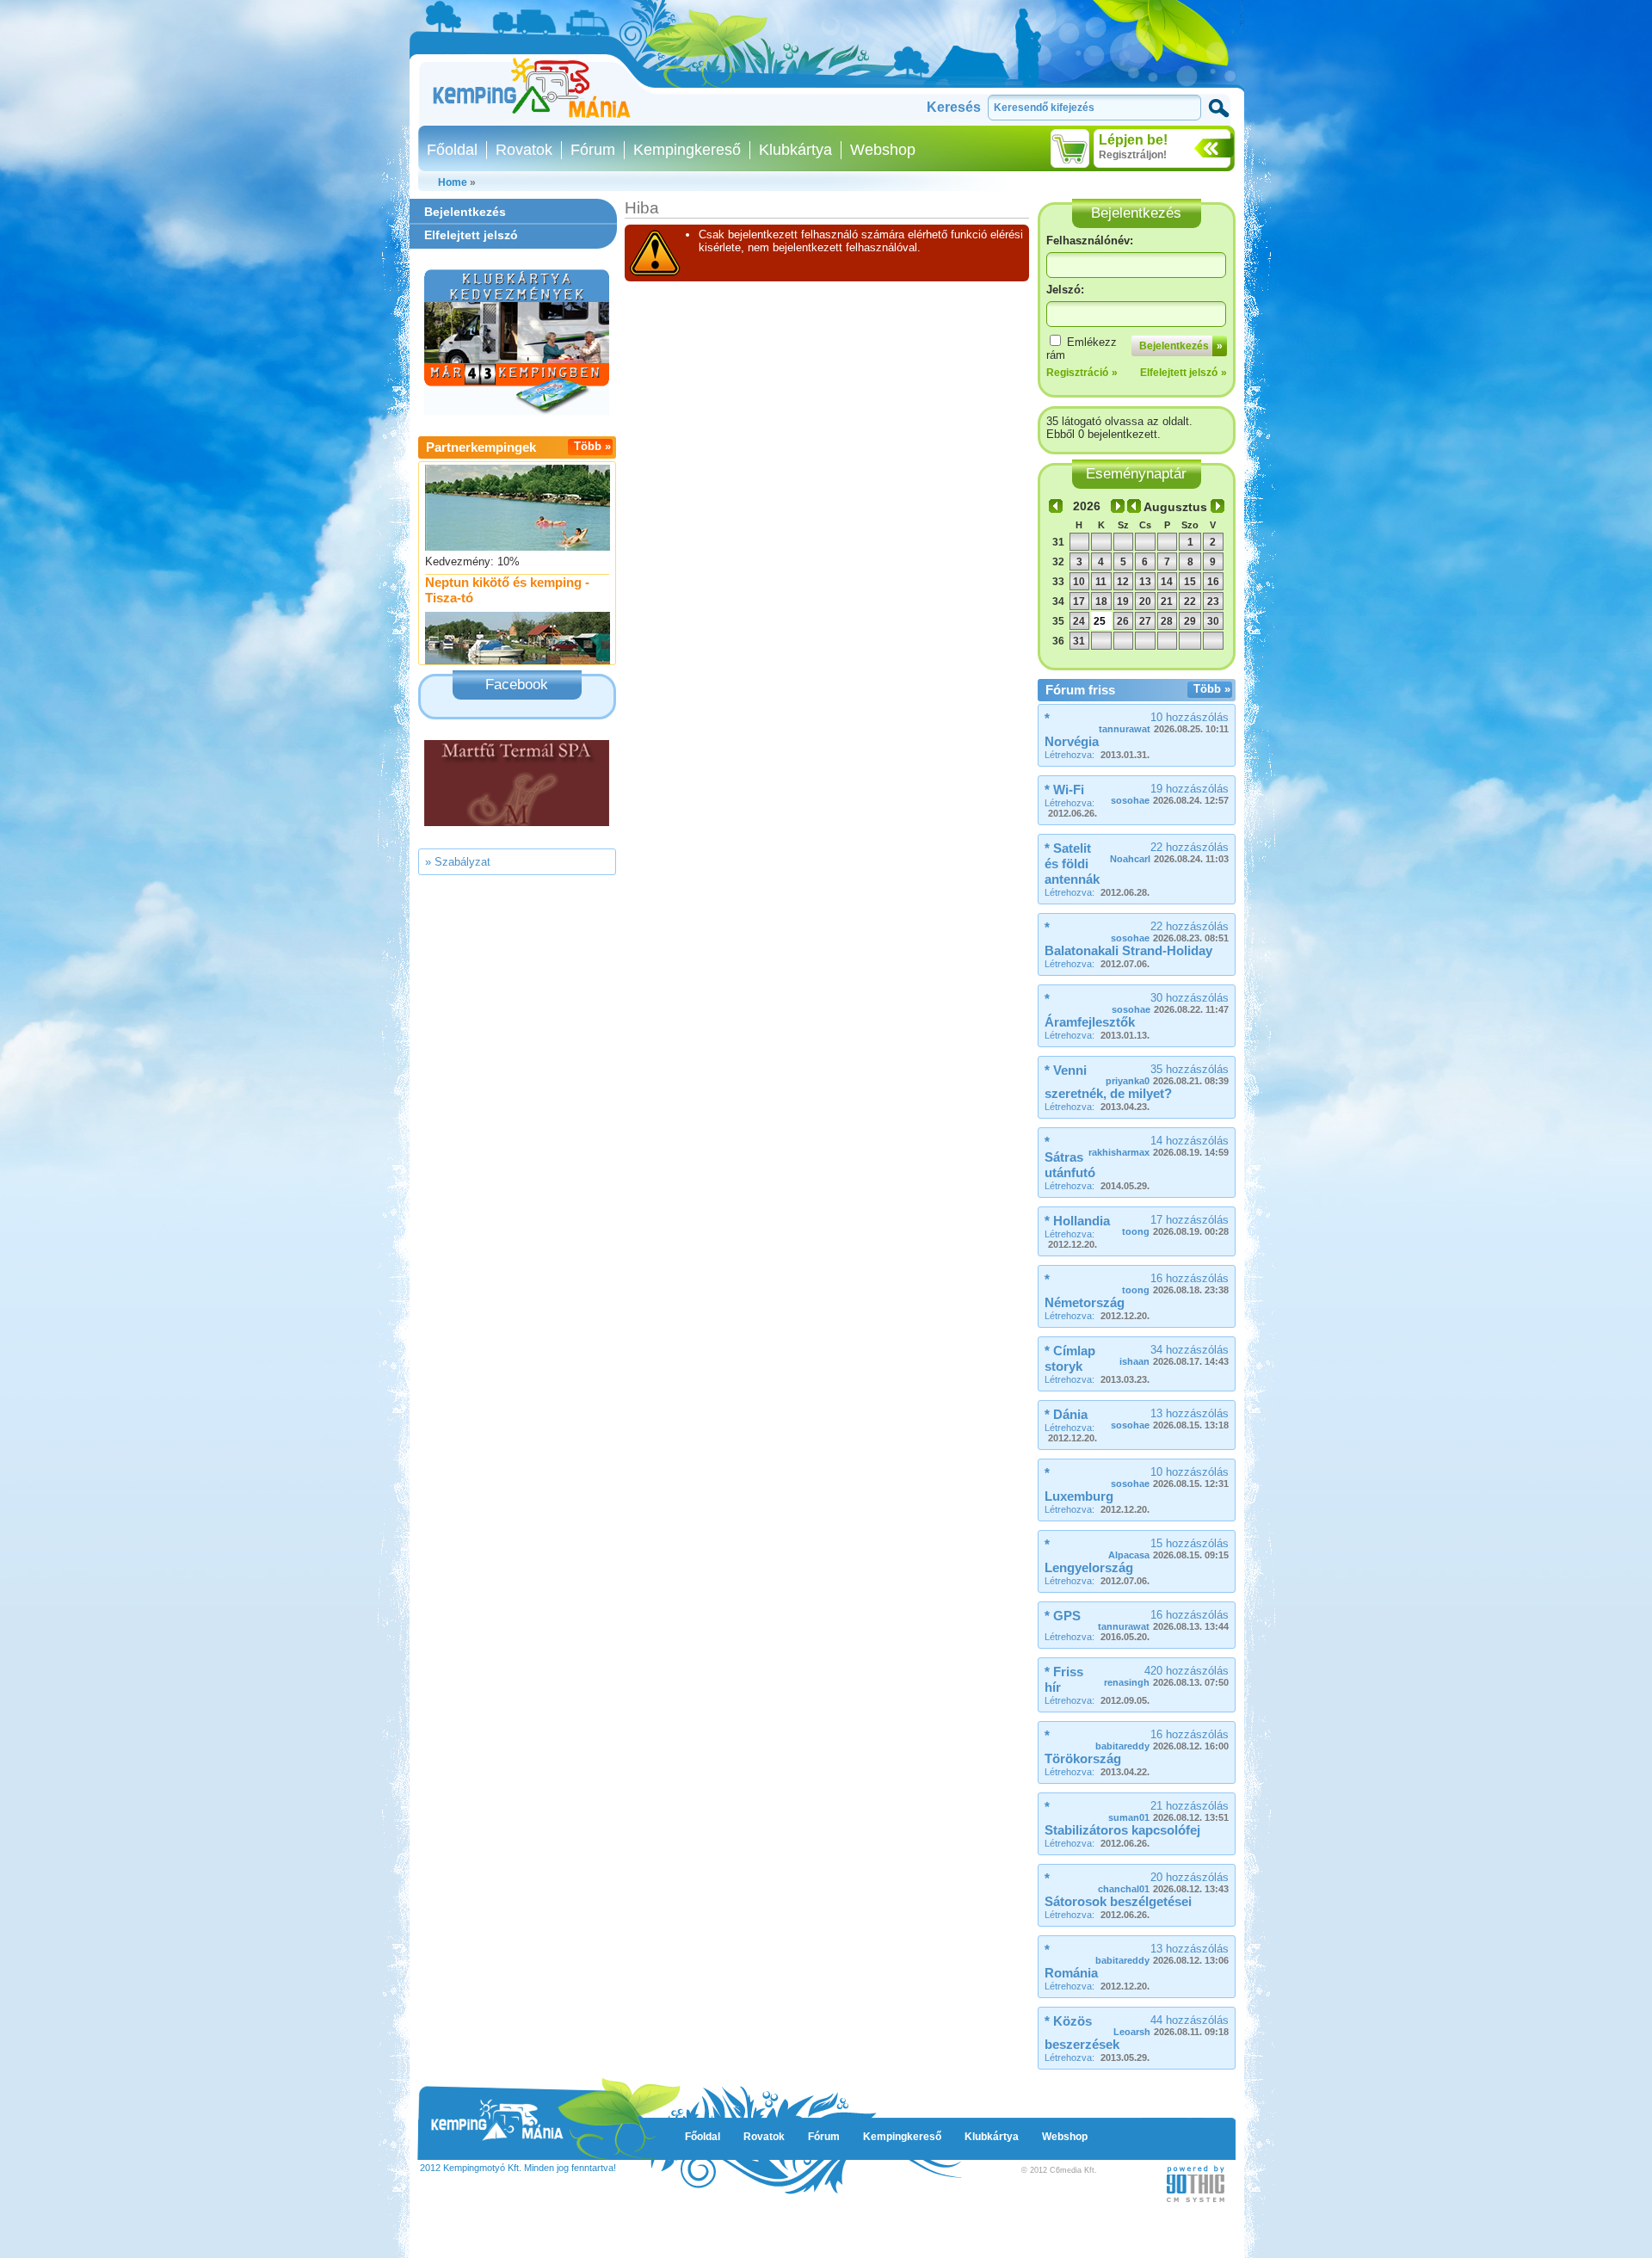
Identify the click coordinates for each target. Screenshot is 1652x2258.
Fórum (593, 150)
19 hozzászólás (1170, 794)
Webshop (883, 150)
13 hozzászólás (1170, 1419)
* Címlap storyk (1070, 1358)
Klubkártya (795, 150)
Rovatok (524, 150)
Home (453, 182)
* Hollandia (1077, 1221)
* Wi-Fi (1064, 790)
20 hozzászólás (1163, 1882)
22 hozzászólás (1169, 852)
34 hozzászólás (1174, 1355)
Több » (592, 446)
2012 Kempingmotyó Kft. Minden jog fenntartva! (518, 2168)
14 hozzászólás (1159, 1146)
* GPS (1063, 1616)
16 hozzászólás (1175, 1283)
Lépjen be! (1133, 140)
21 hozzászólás (1168, 1811)
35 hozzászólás (1167, 1074)
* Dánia (1066, 1414)
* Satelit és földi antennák (1072, 864)
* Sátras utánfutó (1070, 1157)
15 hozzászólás (1168, 1549)
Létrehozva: (1097, 755)
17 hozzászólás (1175, 1225)
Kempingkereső (687, 150)
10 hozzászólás (1164, 722)
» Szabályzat (458, 862)
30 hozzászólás (1170, 1003)
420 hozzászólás (1166, 1676)
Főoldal (452, 150)
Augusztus (1175, 507)
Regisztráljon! (1133, 155)
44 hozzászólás (1171, 2025)
